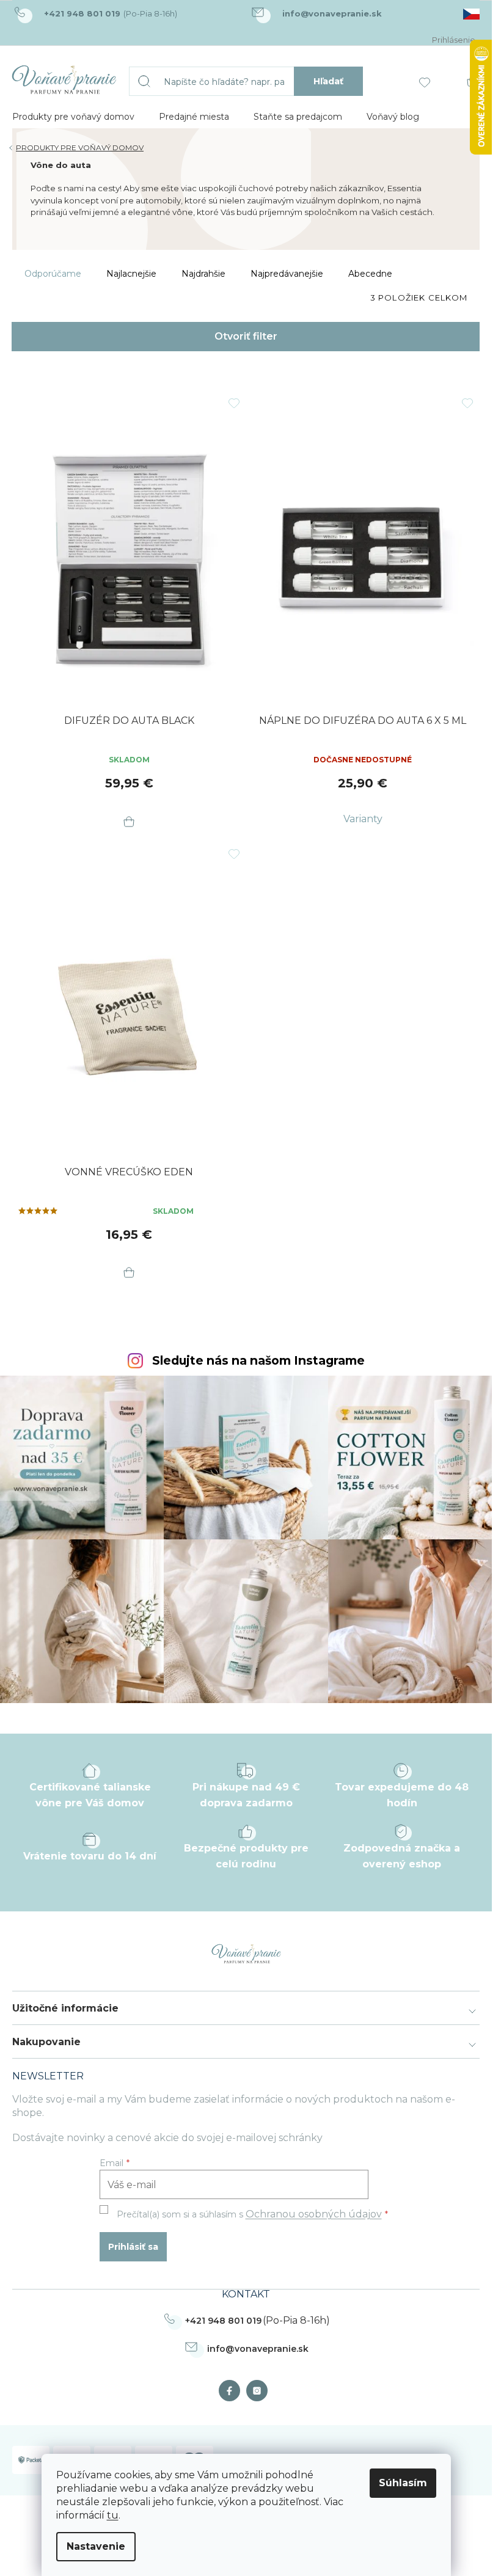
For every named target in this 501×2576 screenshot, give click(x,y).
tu (113, 2515)
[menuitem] (73, 117)
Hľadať (328, 81)
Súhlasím (403, 2483)
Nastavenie (96, 2546)
